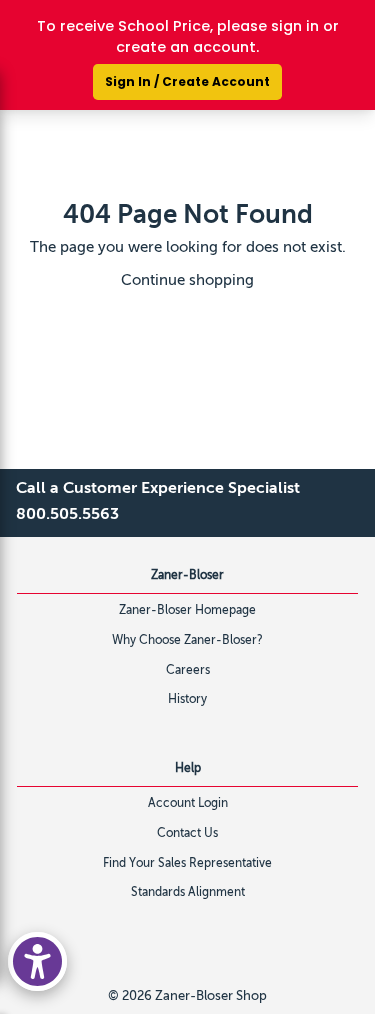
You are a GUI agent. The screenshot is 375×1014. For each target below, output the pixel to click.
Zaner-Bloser (187, 576)
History (187, 700)
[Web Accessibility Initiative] (37, 961)
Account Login (188, 804)
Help (188, 769)
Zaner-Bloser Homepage (187, 611)
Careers (188, 671)
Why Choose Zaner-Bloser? (187, 641)
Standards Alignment (188, 893)
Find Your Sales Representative (187, 864)
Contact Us (187, 834)
